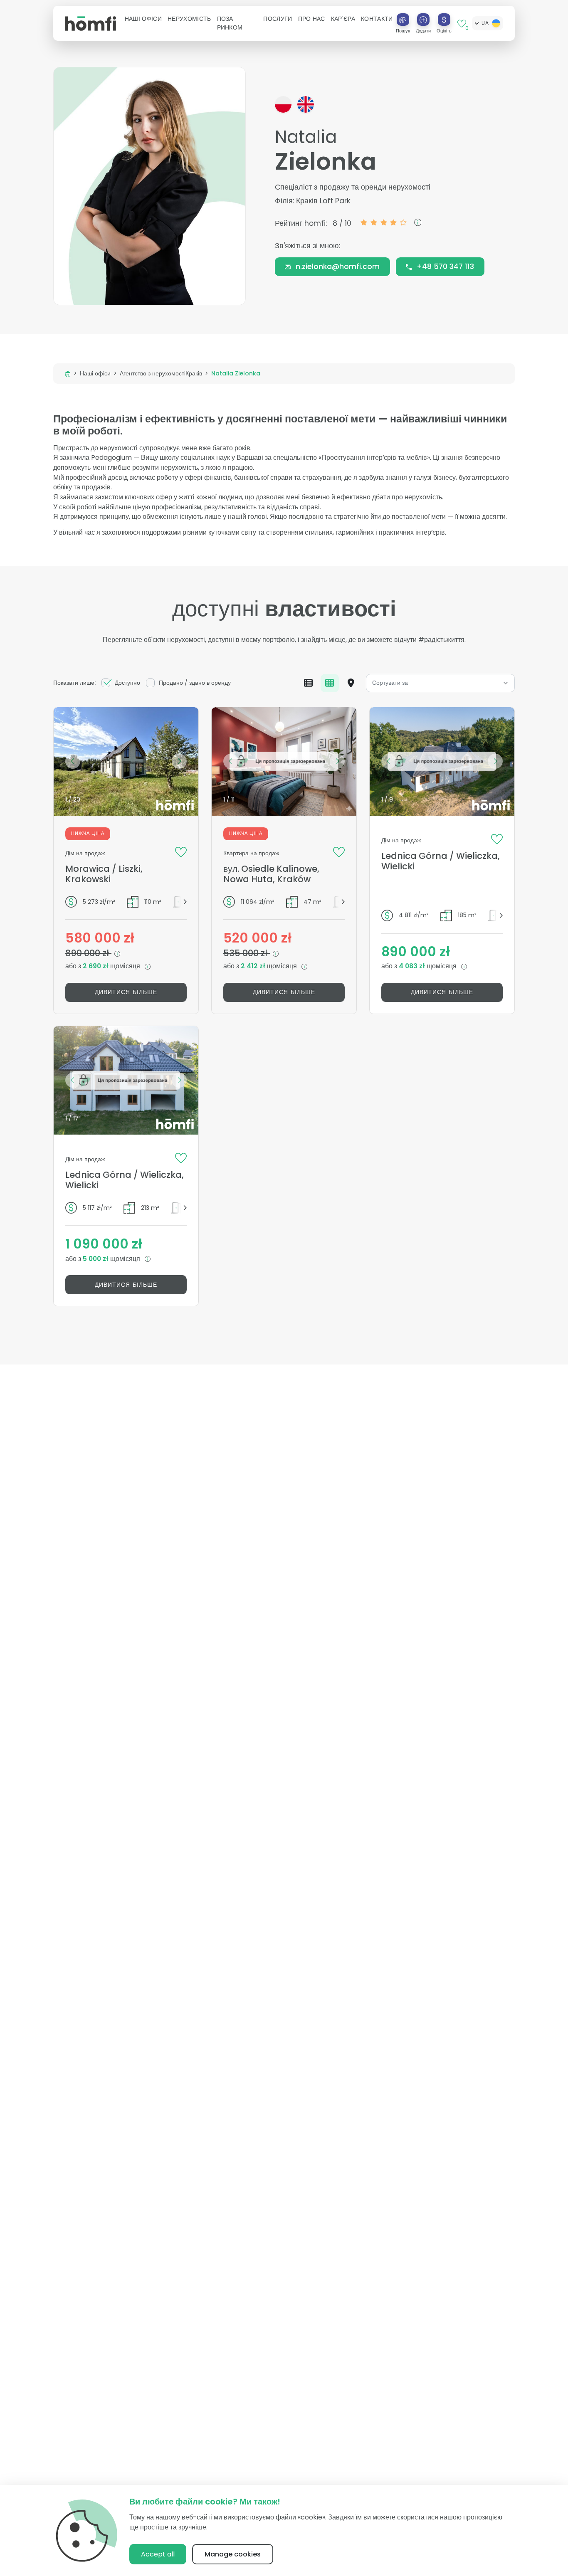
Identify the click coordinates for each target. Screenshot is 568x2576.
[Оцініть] (444, 20)
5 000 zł (96, 1259)
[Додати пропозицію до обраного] (181, 851)
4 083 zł (413, 966)
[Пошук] (403, 20)
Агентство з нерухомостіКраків (161, 373)
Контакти (377, 19)
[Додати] (423, 20)
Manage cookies (233, 2554)
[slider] (384, 222)
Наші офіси (95, 373)
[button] (143, 19)
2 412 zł (254, 966)
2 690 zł (96, 966)
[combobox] (441, 683)
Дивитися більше (126, 992)
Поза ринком (230, 23)
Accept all (158, 2554)
